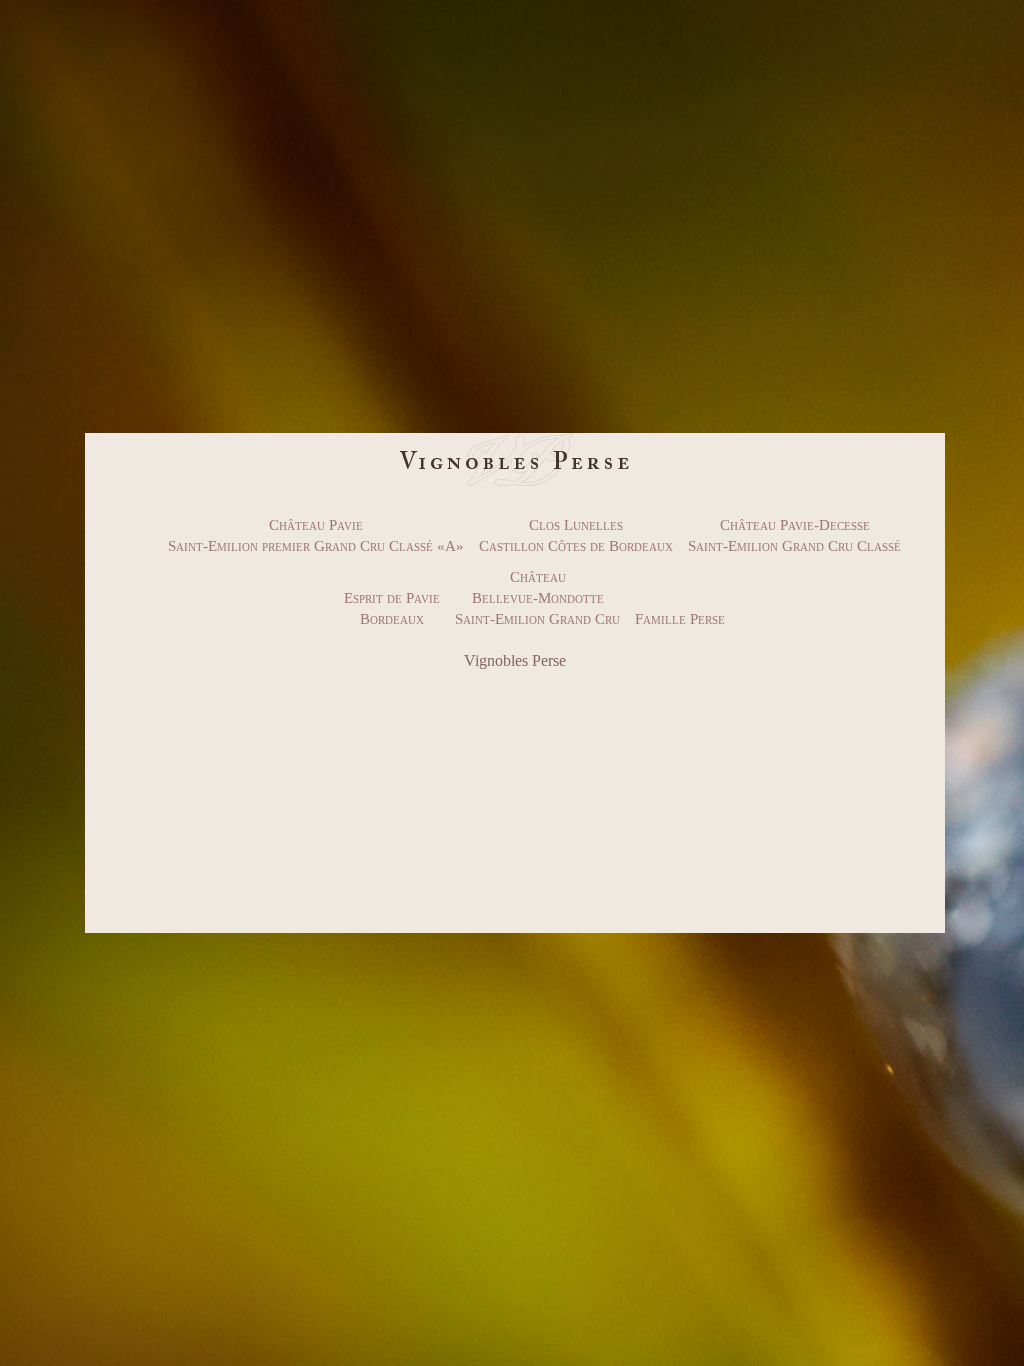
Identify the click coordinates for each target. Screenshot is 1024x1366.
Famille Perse (680, 619)
